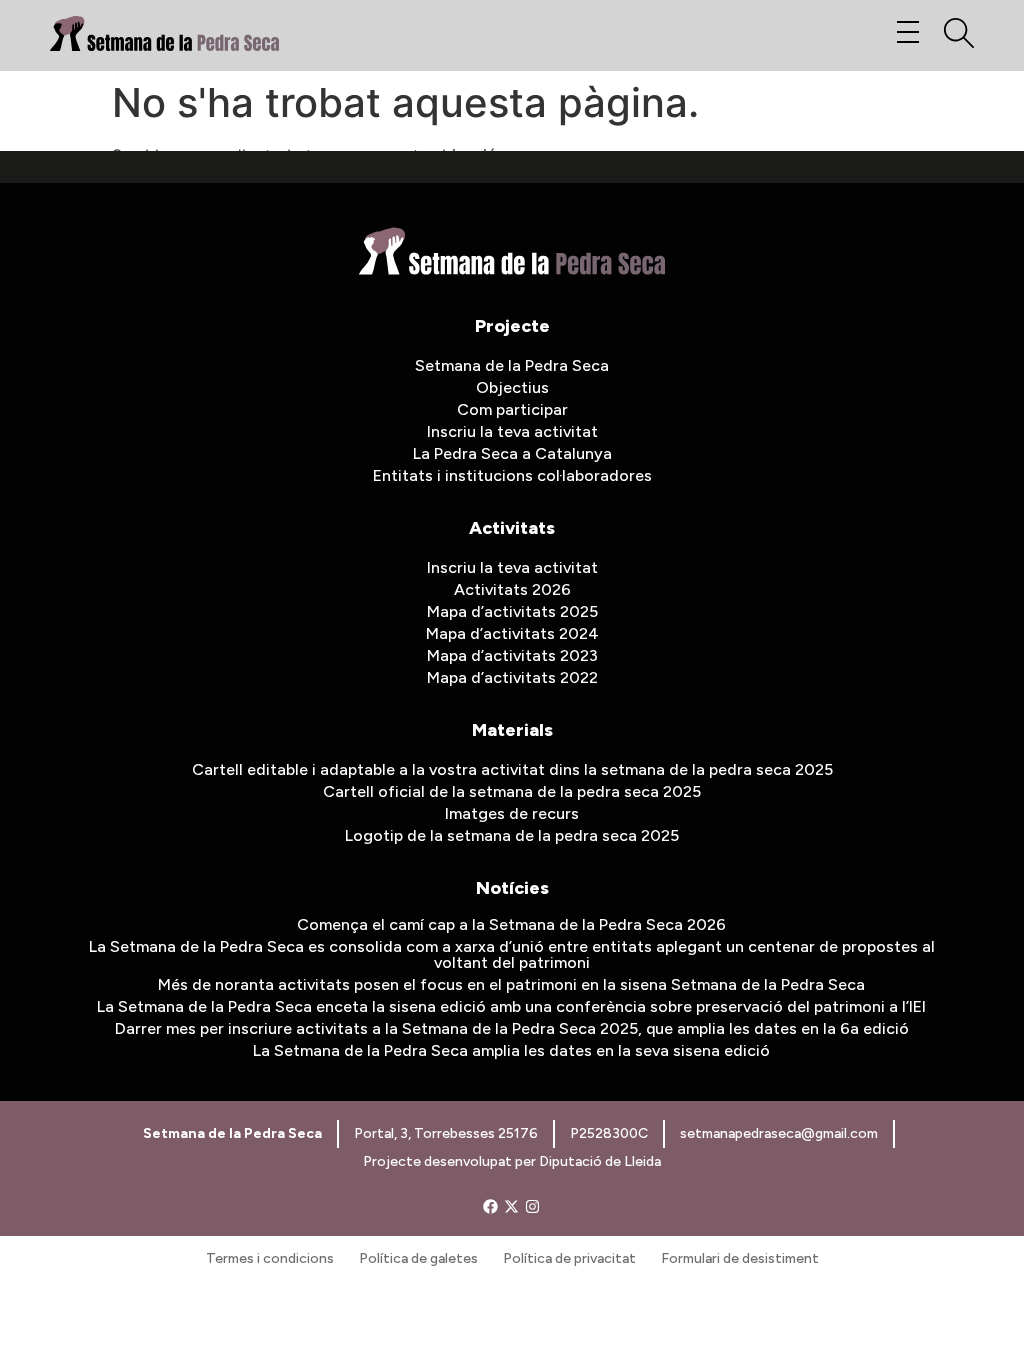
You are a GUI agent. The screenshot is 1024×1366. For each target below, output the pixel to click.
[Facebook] (490, 1206)
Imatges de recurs (512, 813)
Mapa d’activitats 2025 (512, 611)
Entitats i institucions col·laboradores (512, 475)
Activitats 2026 (512, 589)
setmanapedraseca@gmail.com (779, 1133)
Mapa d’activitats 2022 (512, 677)
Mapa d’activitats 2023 (512, 655)
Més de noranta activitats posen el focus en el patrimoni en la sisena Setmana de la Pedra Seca (511, 984)
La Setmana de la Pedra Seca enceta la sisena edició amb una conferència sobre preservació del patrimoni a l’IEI (511, 1006)
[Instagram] (532, 1206)
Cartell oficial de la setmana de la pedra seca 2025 (512, 791)
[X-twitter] (511, 1206)
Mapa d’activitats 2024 (512, 633)
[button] (907, 33)
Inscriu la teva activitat (512, 431)
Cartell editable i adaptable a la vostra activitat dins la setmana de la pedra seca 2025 (512, 769)
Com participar (512, 409)
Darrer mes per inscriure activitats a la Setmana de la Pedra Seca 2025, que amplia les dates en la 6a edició (512, 1028)
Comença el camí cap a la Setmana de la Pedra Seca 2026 (511, 924)
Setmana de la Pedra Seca (512, 365)
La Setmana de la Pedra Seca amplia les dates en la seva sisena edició (511, 1050)
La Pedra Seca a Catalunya (512, 453)
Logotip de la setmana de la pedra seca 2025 (512, 835)
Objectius (512, 387)
